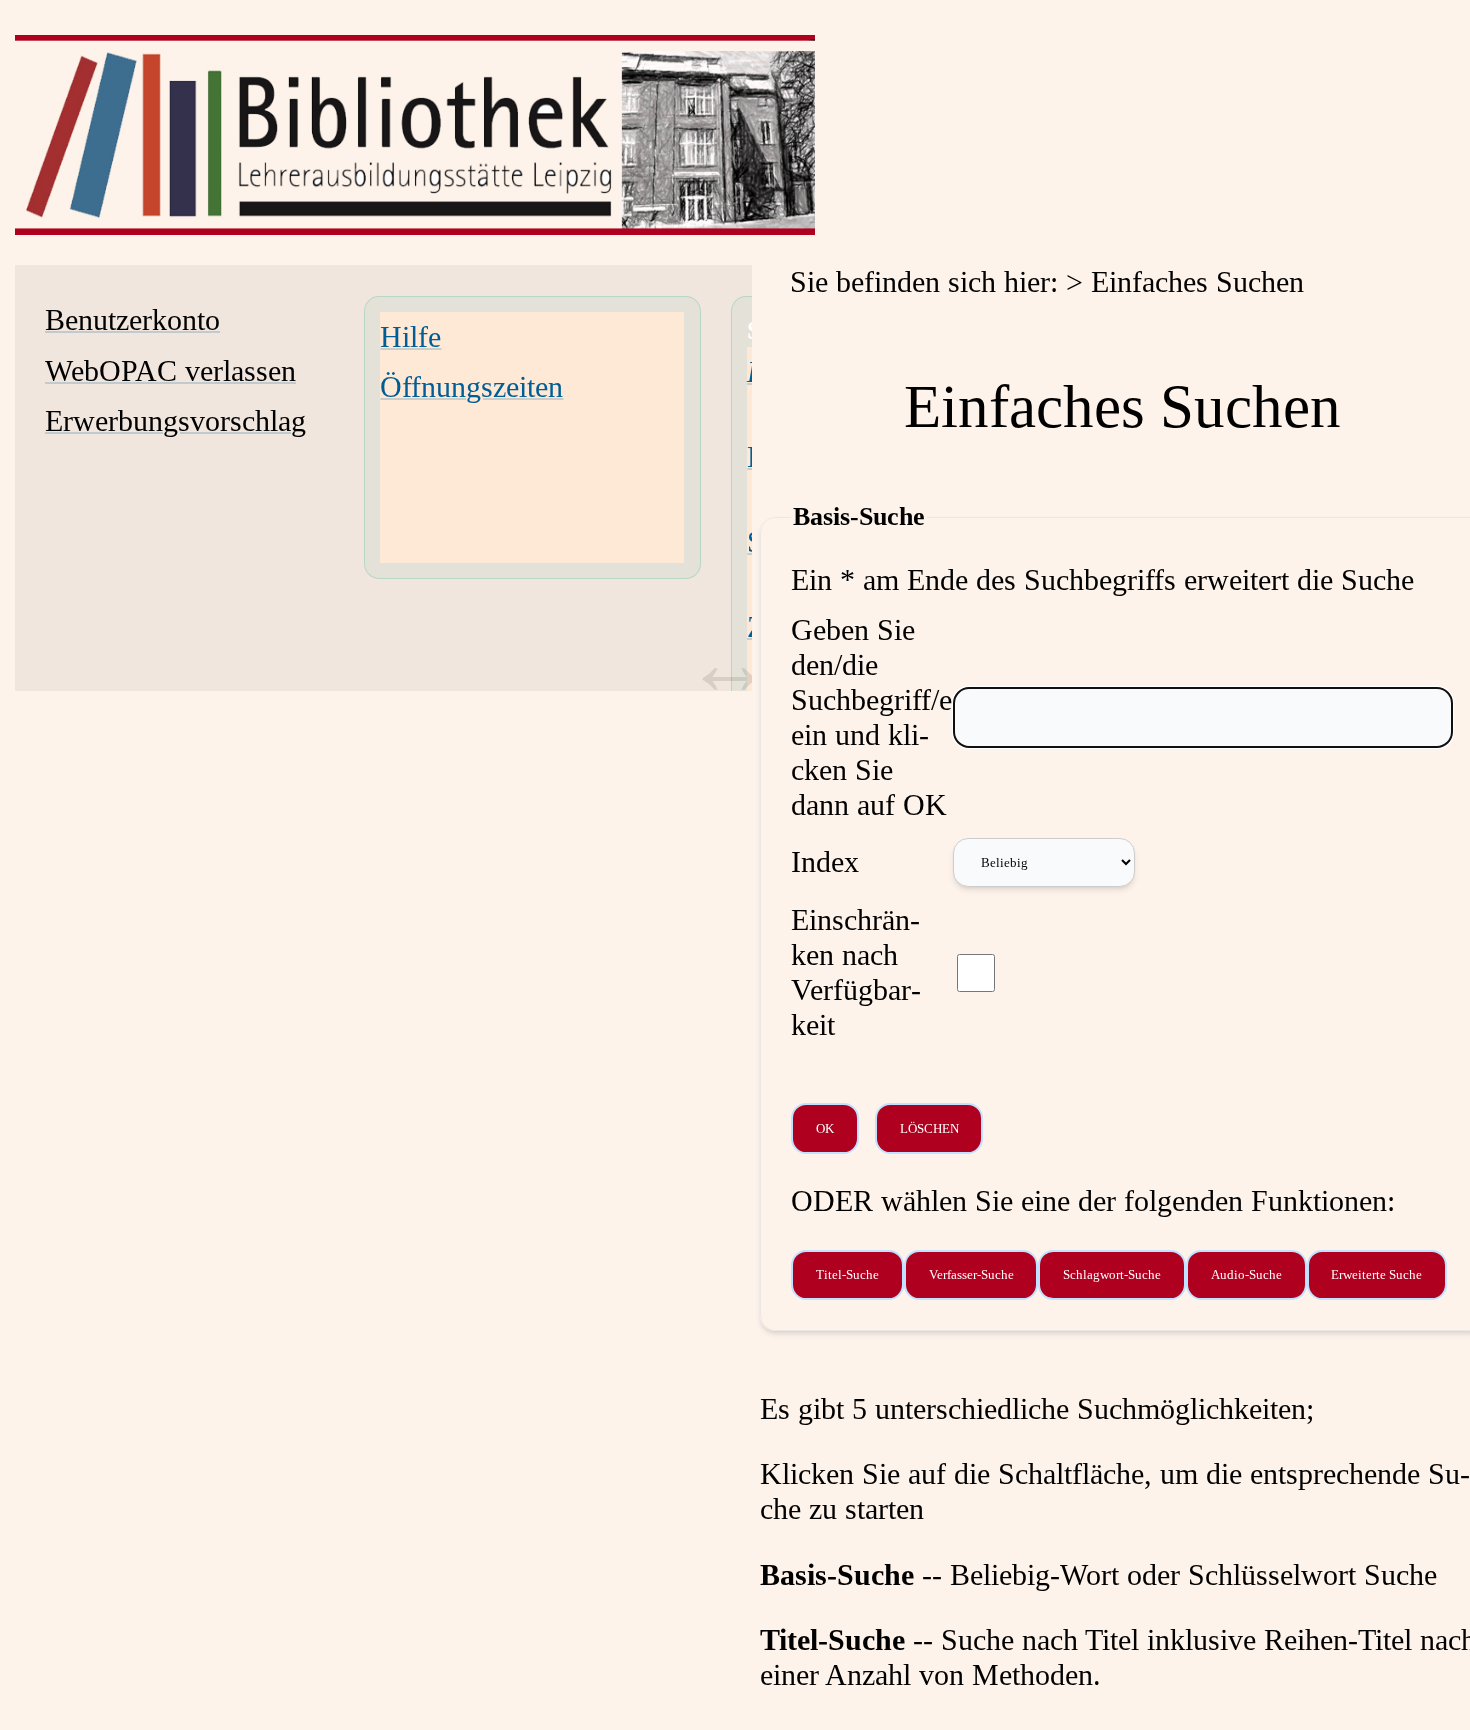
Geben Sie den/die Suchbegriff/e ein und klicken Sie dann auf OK (871, 717)
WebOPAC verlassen (170, 371)
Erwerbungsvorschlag (175, 421)
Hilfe (410, 337)
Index (825, 862)
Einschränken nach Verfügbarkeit (856, 972)
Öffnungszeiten (471, 387)
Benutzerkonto (132, 320)
